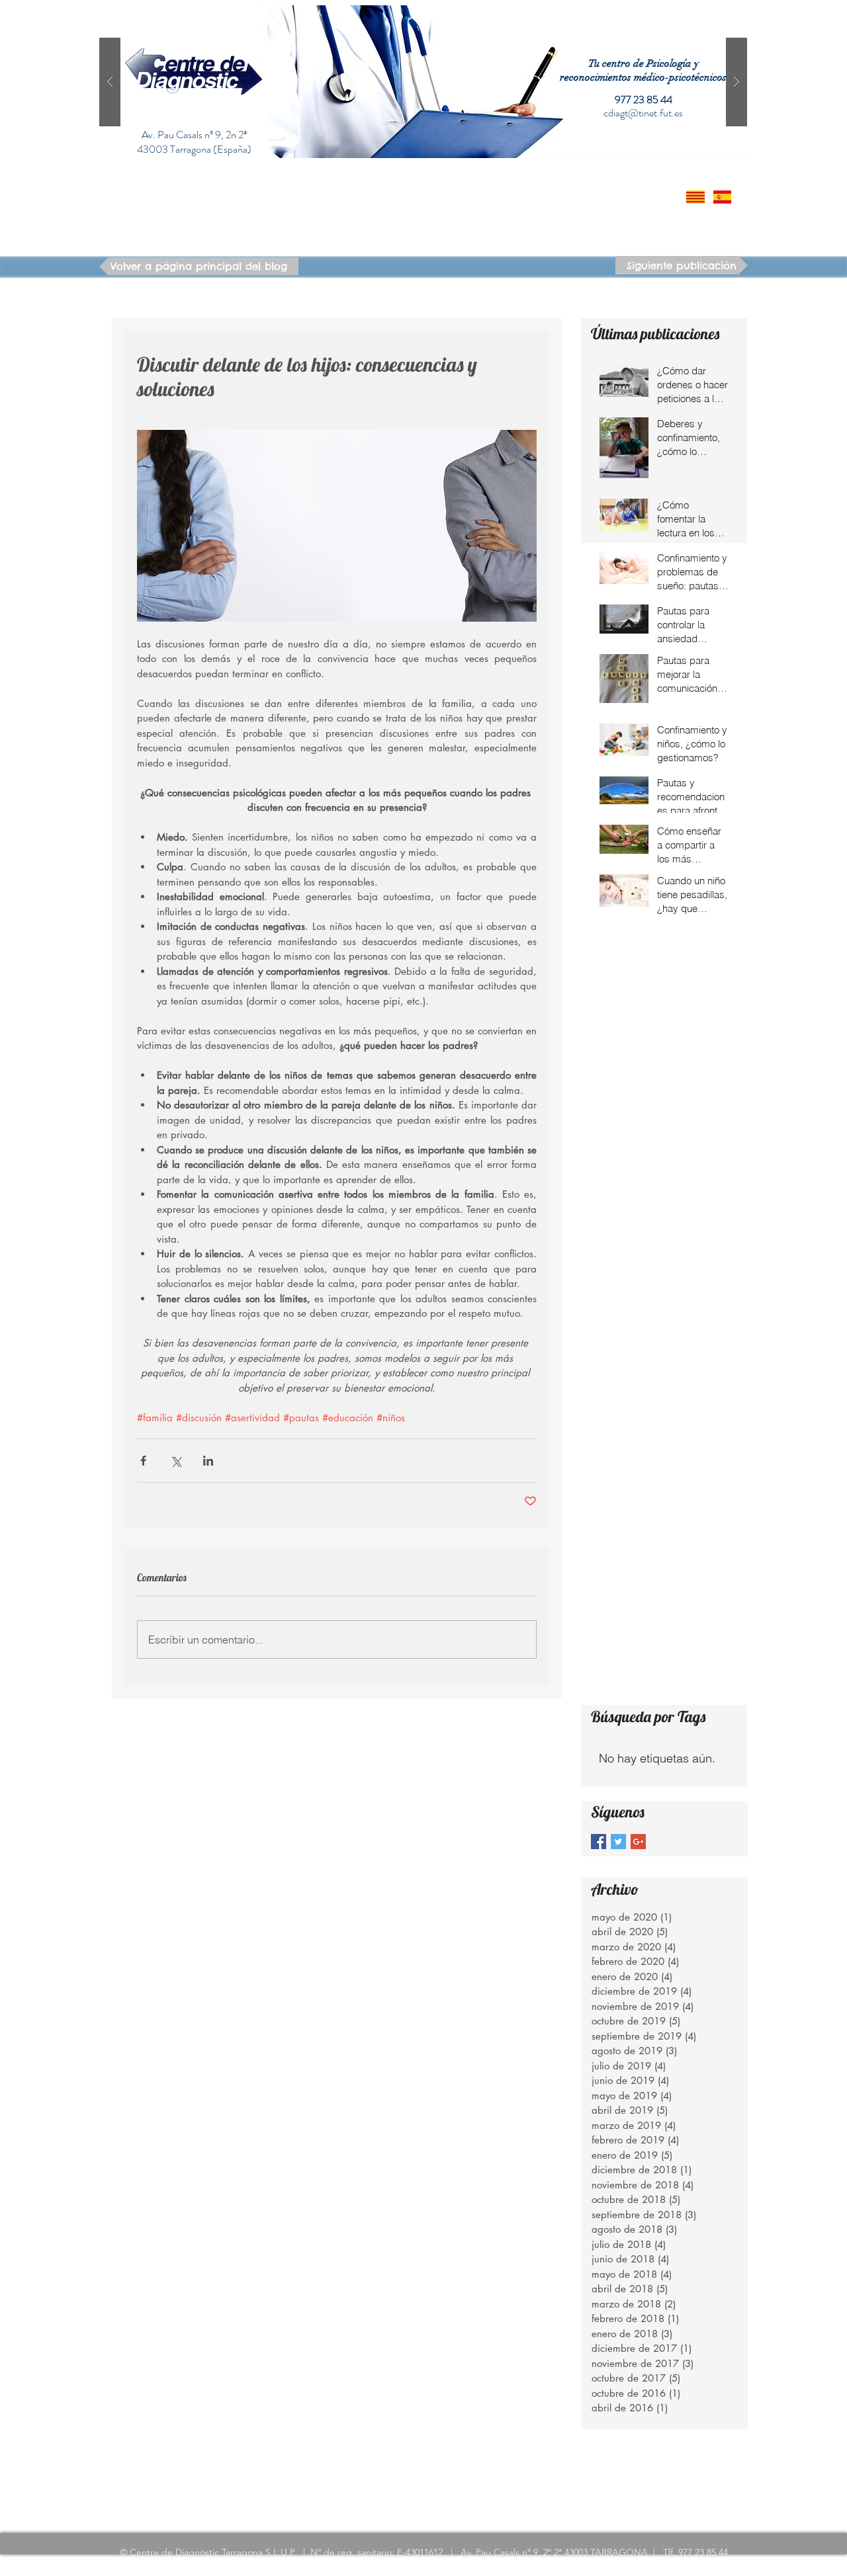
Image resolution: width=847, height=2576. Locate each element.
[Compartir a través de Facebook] (143, 1461)
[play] (716, 16)
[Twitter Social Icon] (618, 1842)
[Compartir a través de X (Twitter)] (176, 1461)
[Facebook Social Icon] (599, 1842)
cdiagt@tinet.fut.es (643, 113)
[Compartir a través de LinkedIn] (208, 1461)
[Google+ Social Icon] (638, 1842)
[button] (423, 82)
